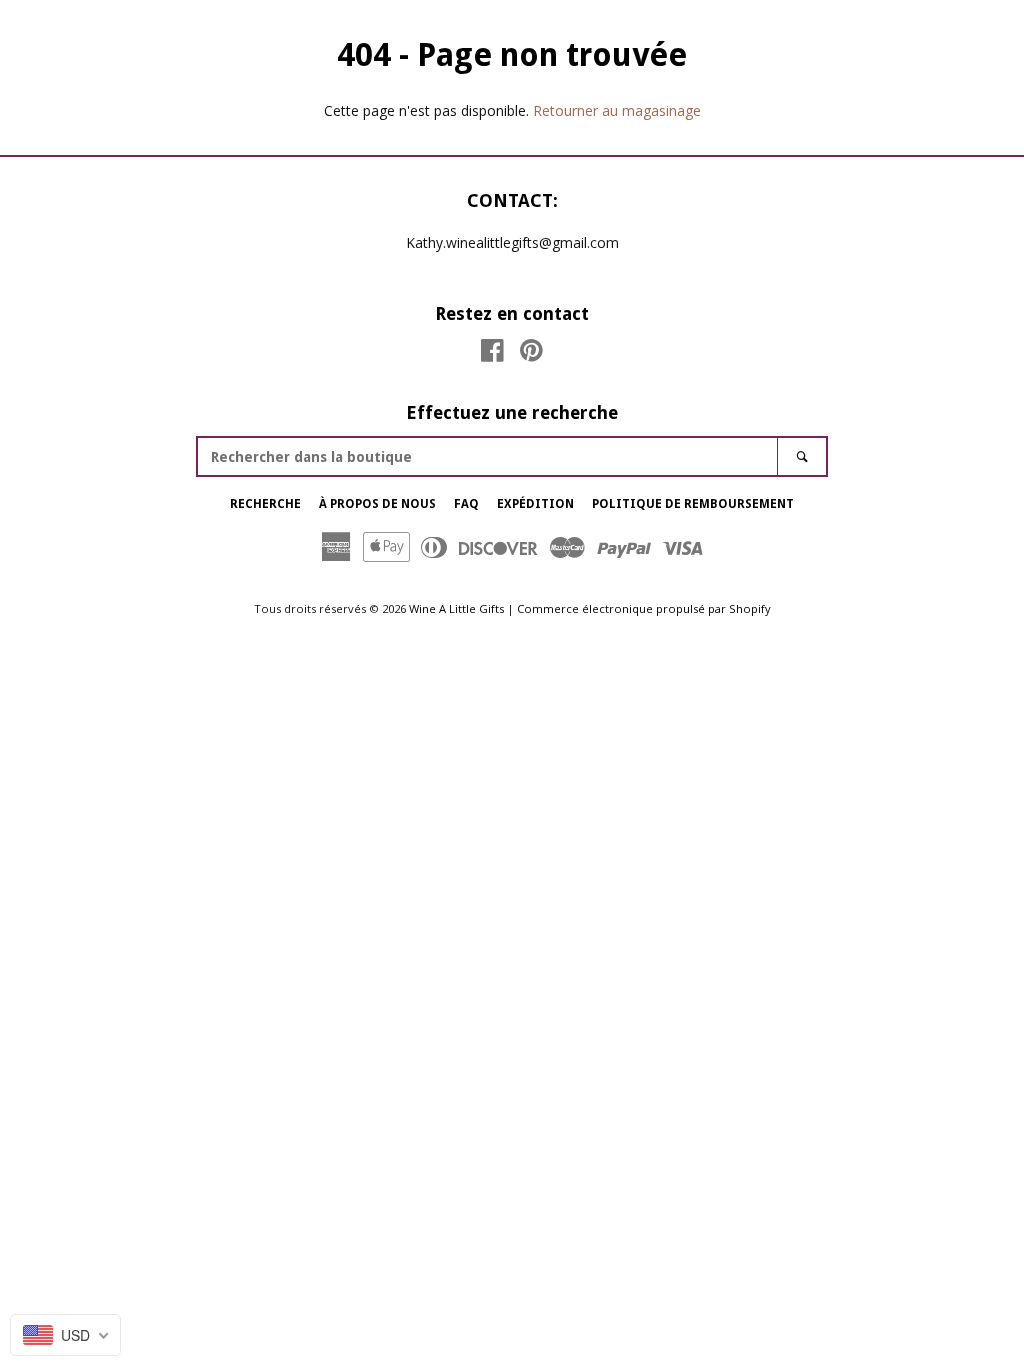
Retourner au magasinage (617, 110)
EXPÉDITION (535, 504)
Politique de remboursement (693, 504)
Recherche (265, 504)
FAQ (466, 504)
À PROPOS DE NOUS (377, 504)
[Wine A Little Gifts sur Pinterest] (531, 354)
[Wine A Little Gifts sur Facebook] (492, 354)
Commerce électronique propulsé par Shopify (644, 608)
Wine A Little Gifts (456, 608)
